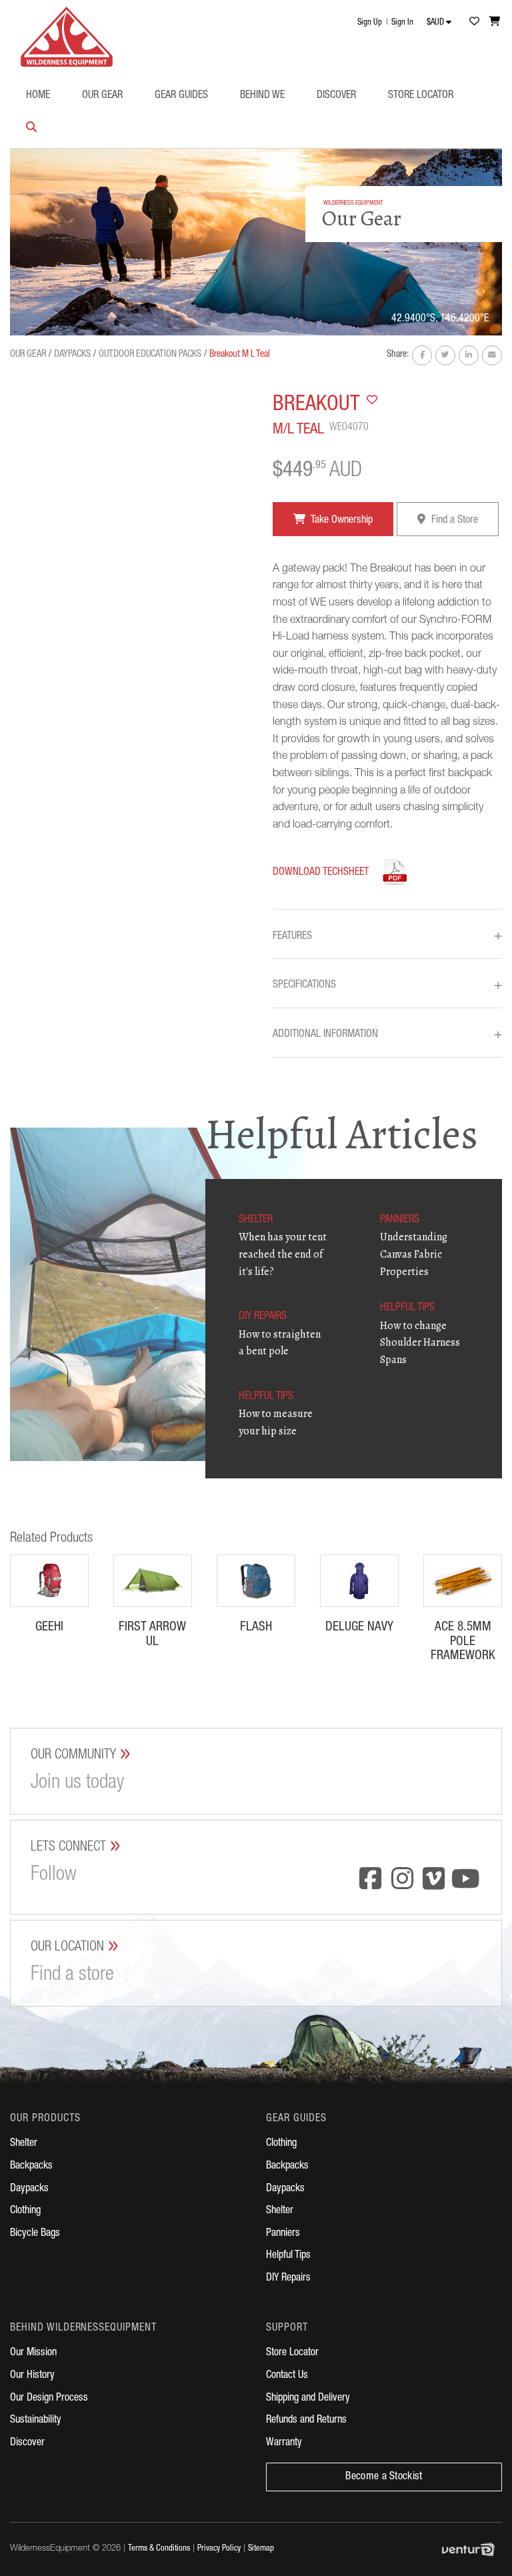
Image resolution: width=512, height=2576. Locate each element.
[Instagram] (403, 1880)
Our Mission (33, 2353)
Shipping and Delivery (308, 2399)
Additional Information (387, 1035)
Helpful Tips (288, 2256)
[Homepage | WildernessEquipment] (67, 33)
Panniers (283, 2234)
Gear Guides (181, 96)
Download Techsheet (321, 873)
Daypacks (72, 355)
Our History (32, 2376)
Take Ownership (341, 521)
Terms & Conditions (159, 2549)
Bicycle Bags (35, 2234)
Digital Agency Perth (472, 2549)
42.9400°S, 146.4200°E (440, 319)
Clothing (25, 2211)
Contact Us (287, 2376)
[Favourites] (474, 21)
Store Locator (421, 96)
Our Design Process (49, 2399)
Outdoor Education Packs (150, 355)
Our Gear (102, 96)
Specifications (387, 986)
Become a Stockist (384, 2477)
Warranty (284, 2443)
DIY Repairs (288, 2279)
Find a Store (453, 521)
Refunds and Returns (306, 2421)
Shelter (24, 2144)
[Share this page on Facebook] (422, 355)
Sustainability (36, 2421)
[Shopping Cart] (495, 21)
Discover (336, 96)
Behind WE (262, 96)
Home (38, 96)
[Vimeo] (434, 1880)
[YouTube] (466, 1880)
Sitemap (261, 2549)
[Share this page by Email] (492, 355)
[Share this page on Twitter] (445, 355)
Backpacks (31, 2167)
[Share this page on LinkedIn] (469, 355)
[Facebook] (371, 1880)
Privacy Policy (219, 2549)
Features (387, 937)
